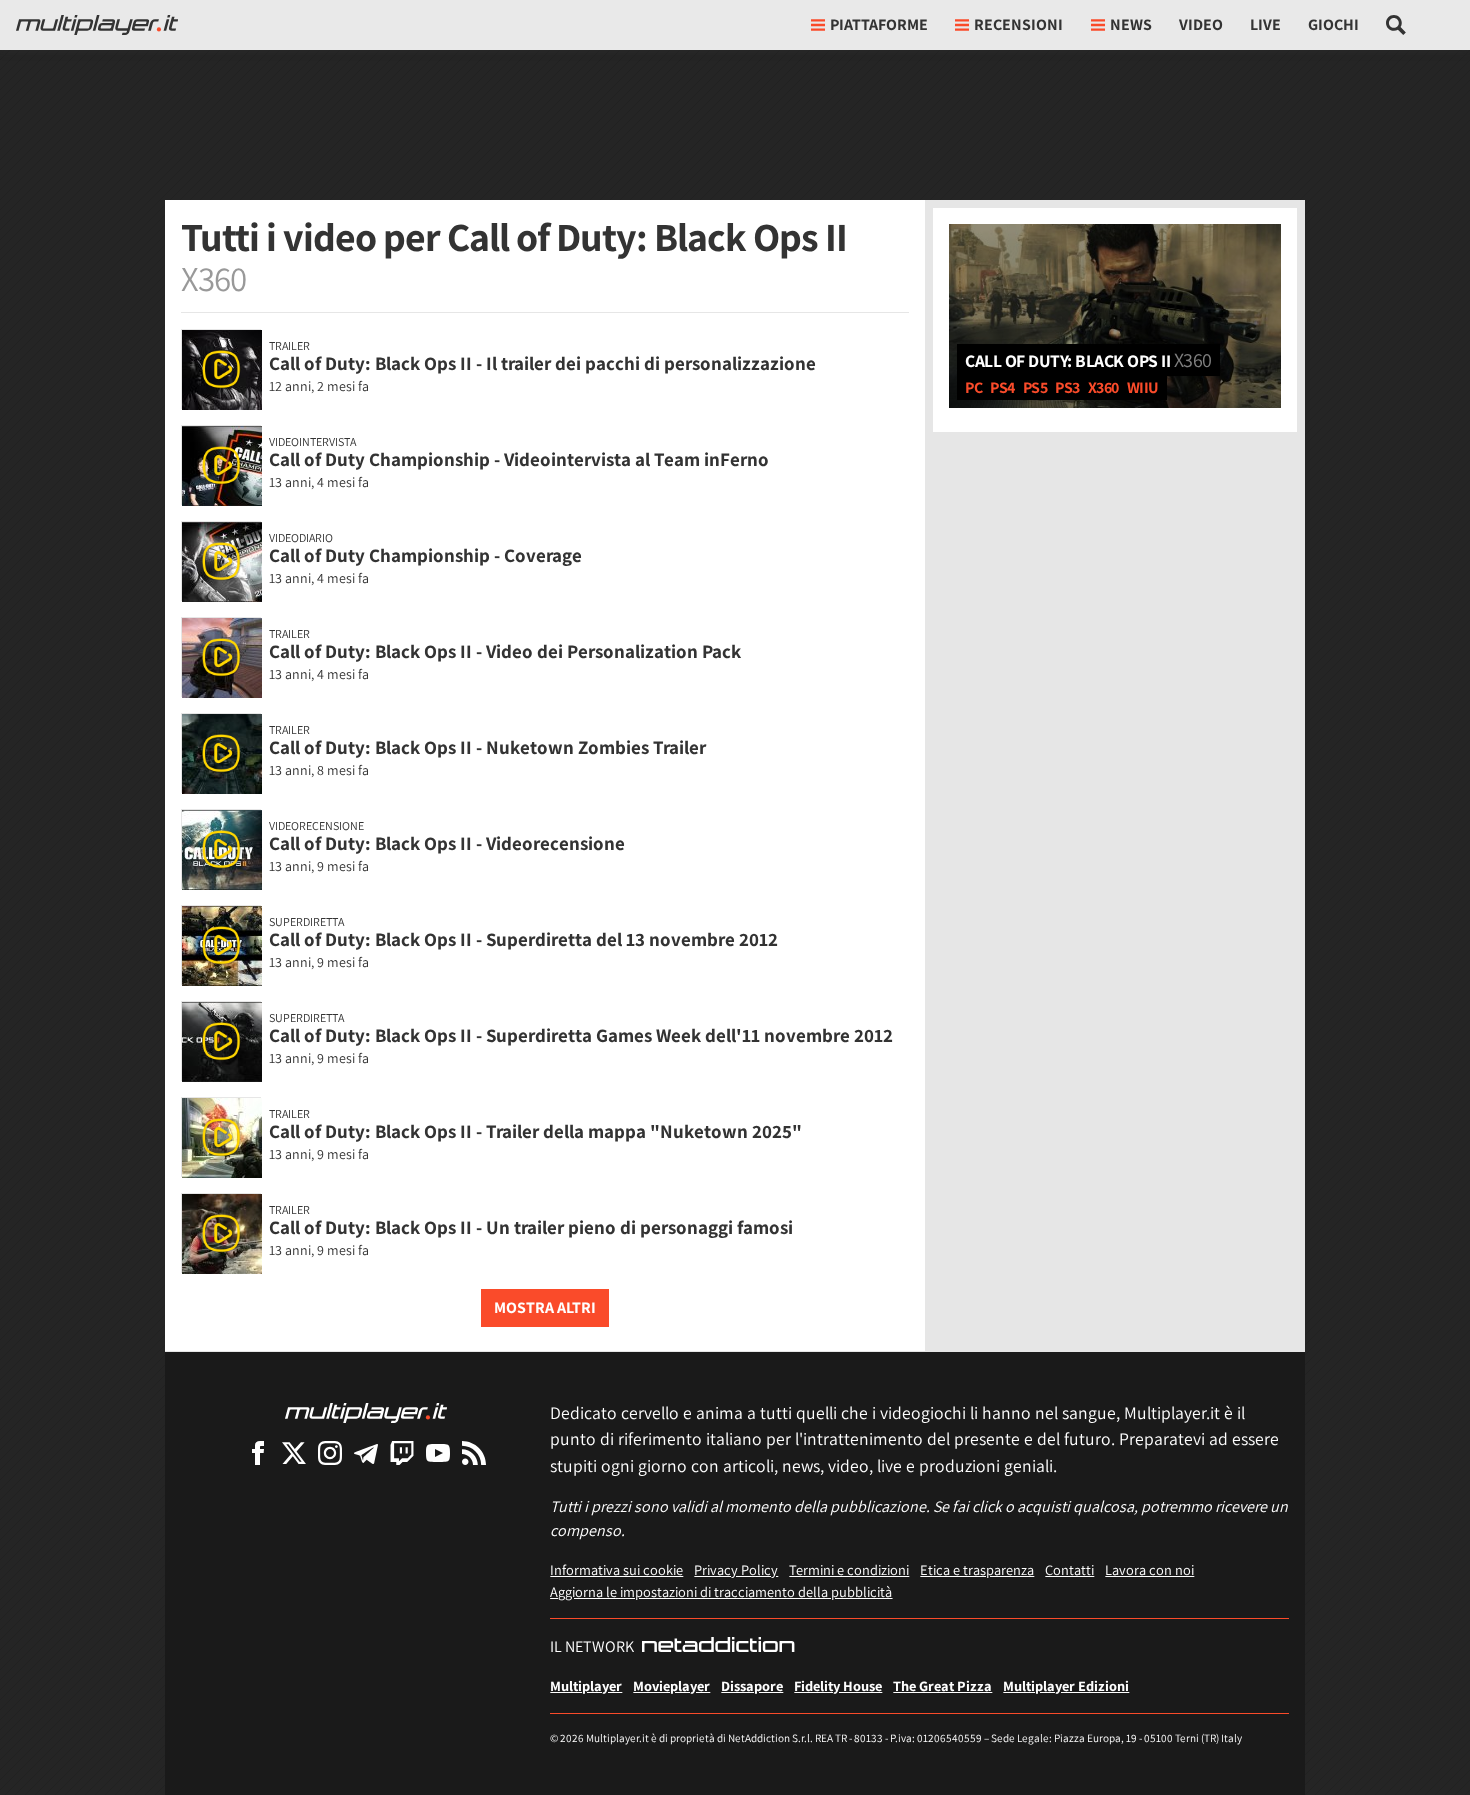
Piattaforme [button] (879, 24)
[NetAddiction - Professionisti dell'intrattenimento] (718, 1647)
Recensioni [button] (1018, 24)
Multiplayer (586, 1685)
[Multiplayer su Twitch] (402, 1452)
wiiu (1143, 387)
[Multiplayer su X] (294, 1452)
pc (973, 387)
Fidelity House (838, 1685)
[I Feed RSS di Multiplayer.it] (474, 1452)
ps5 (1035, 387)
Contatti (1069, 1569)
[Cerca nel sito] (1396, 25)
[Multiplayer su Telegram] (366, 1452)
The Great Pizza (942, 1685)
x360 (1103, 387)
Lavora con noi (1149, 1569)
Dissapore (752, 1685)
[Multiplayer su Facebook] (258, 1452)
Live (1265, 24)
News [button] (1131, 24)
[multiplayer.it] (366, 1411)
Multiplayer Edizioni (1066, 1685)
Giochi (1333, 24)
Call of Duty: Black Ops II (1088, 360)
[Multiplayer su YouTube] (438, 1452)
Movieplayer (671, 1685)
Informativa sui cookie (616, 1569)
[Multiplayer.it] (97, 25)
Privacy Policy (736, 1569)
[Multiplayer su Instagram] (330, 1452)
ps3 (1067, 387)
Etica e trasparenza (977, 1569)
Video (1201, 24)
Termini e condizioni (849, 1569)
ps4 (1002, 387)
